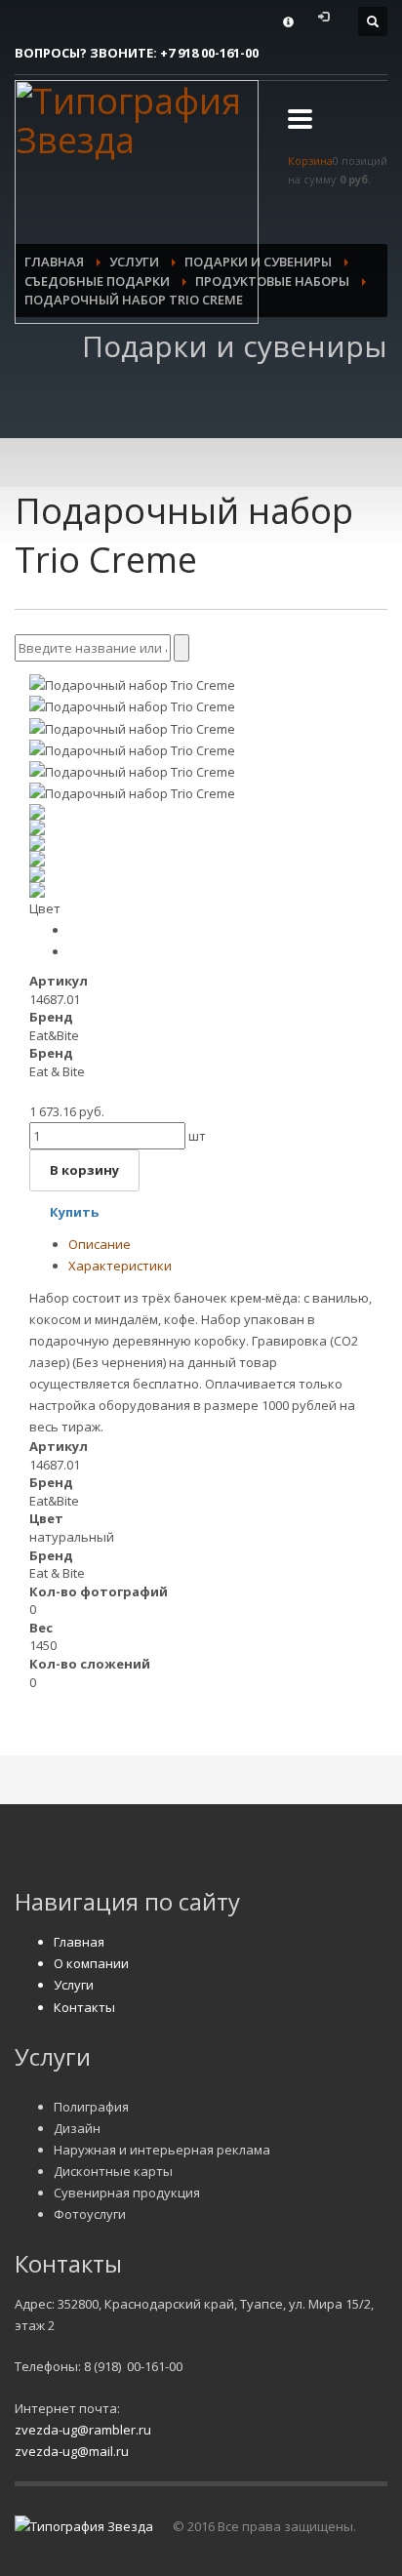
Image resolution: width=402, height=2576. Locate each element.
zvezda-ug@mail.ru (72, 2451)
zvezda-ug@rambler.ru (83, 2430)
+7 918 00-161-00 (209, 53)
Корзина (310, 161)
